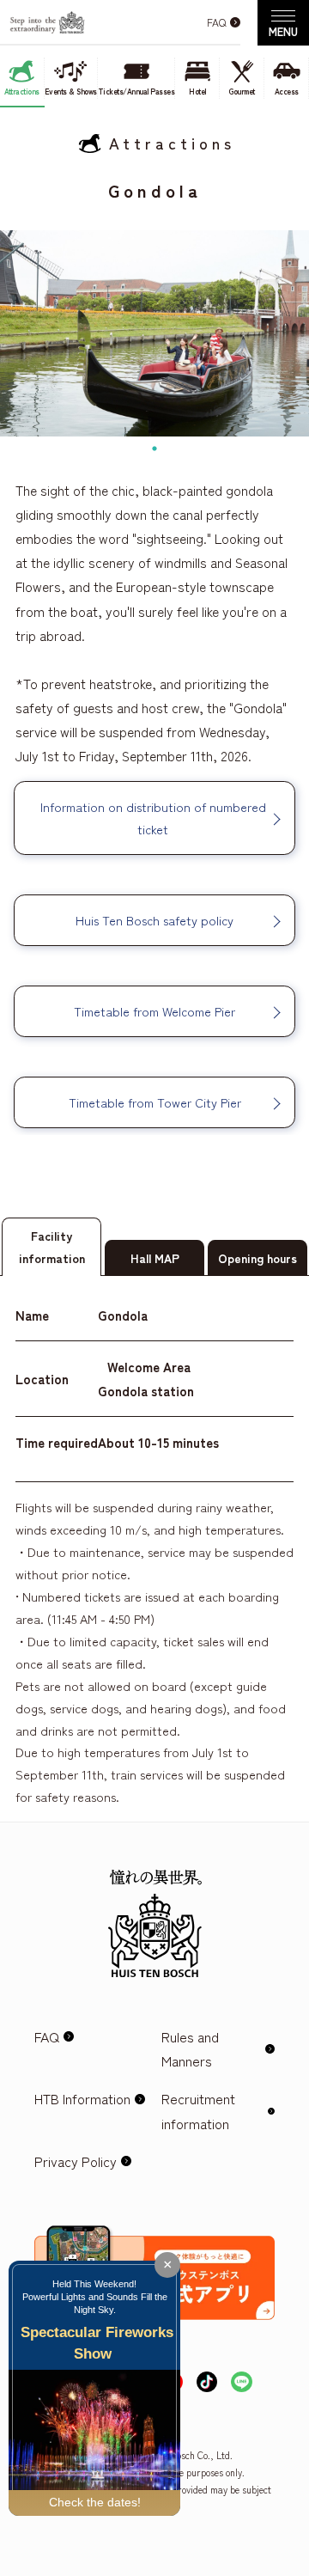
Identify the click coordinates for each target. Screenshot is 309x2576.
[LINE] (242, 2384)
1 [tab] (154, 449)
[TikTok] (207, 2384)
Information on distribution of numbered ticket (155, 818)
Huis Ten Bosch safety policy (154, 920)
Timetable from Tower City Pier (155, 1102)
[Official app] (154, 2240)
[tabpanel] (154, 333)
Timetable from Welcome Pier (154, 1011)
